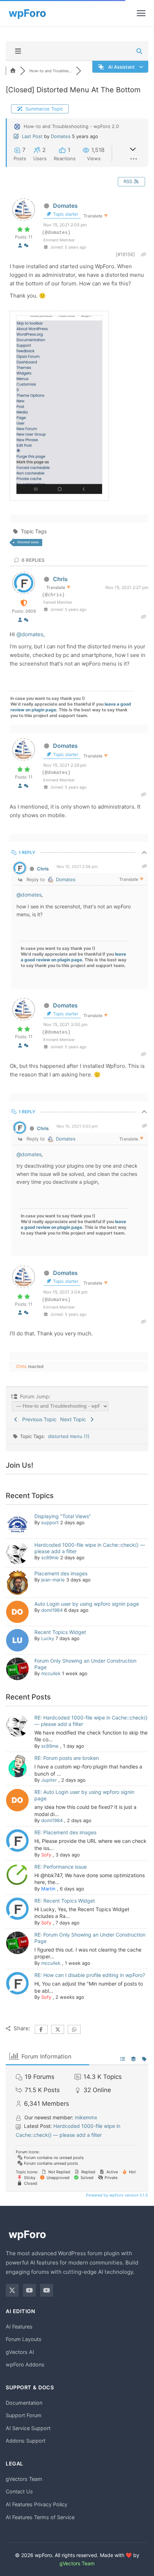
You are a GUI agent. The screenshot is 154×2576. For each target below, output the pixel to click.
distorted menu (28, 542)
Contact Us (19, 2491)
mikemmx (86, 2117)
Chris (60, 579)
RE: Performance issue (61, 1867)
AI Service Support (28, 2428)
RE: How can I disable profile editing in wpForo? (90, 1975)
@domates (30, 634)
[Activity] (26, 245)
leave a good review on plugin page (73, 957)
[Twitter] (12, 2290)
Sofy (46, 1855)
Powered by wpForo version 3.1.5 (116, 2195)
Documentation (24, 2403)
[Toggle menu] (141, 13)
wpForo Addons (25, 2364)
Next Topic (74, 1419)
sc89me (50, 1557)
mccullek (51, 1673)
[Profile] (20, 245)
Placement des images (61, 1573)
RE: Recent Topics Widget (65, 1901)
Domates (61, 136)
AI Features (19, 2327)
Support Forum (24, 2415)
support (50, 1522)
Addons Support (26, 2441)
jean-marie (53, 1580)
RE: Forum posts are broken (67, 1758)
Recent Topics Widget (60, 1632)
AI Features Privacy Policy (37, 2504)
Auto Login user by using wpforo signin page (87, 1604)
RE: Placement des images (65, 1832)
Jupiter (49, 1780)
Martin (48, 1889)
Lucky (48, 1638)
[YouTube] (29, 2290)
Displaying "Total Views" (63, 1516)
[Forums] (13, 71)
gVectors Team (24, 2479)
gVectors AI (20, 2352)
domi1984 (52, 1610)
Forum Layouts (24, 2339)
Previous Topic (38, 1419)
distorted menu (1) (69, 1436)
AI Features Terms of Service (40, 2517)
